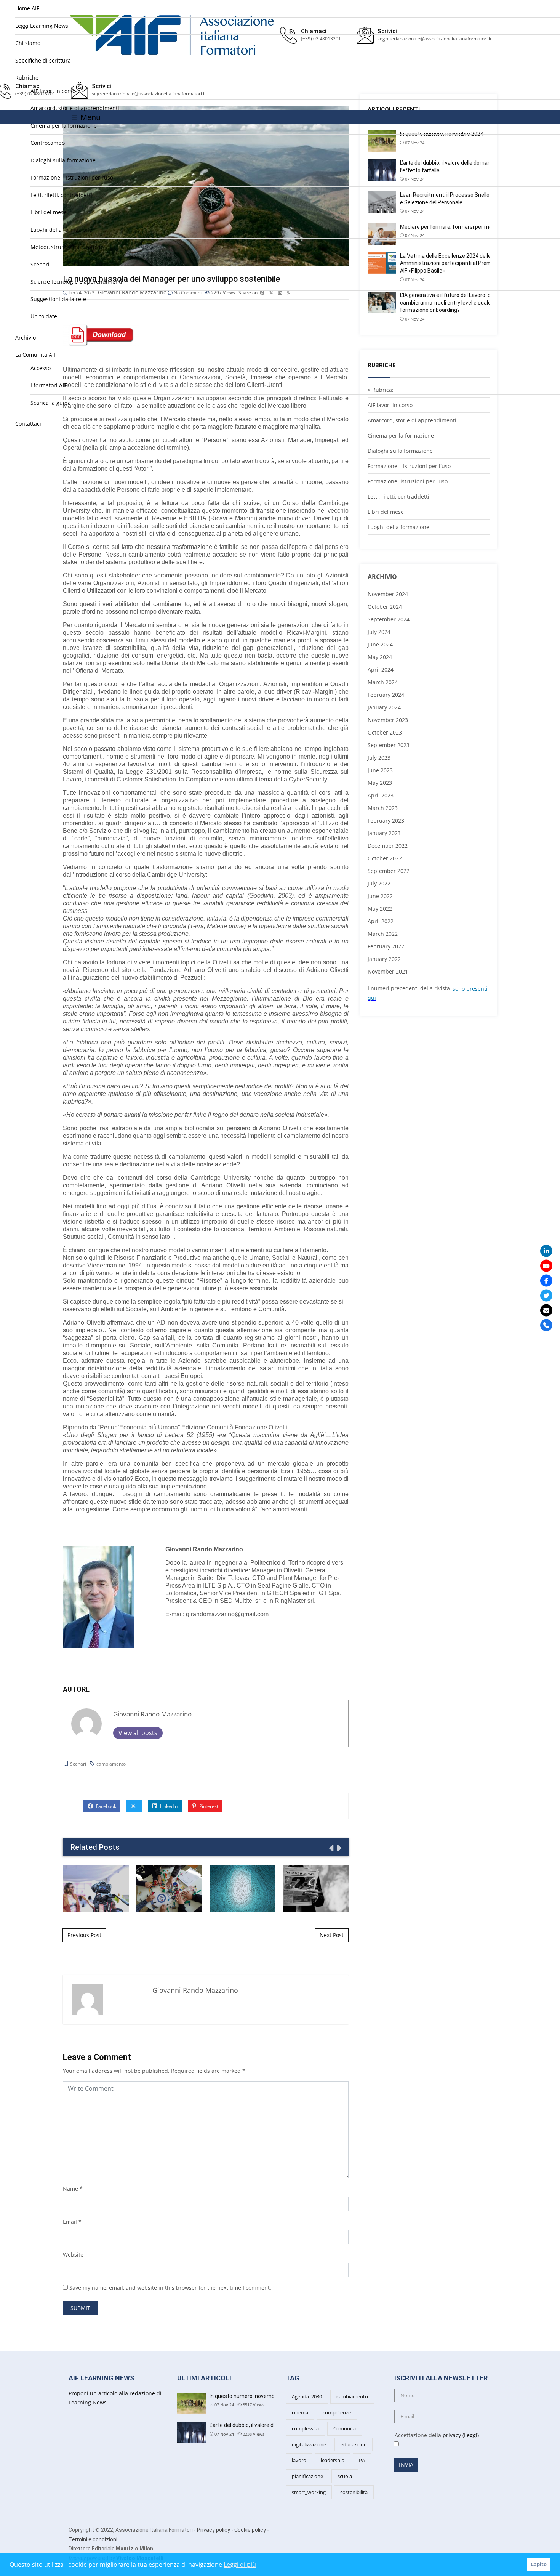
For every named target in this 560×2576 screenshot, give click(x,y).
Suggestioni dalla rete (58, 299)
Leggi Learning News (42, 26)
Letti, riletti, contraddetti (61, 195)
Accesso (41, 368)
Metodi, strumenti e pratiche (67, 247)
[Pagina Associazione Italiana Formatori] (546, 1281)
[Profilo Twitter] (546, 1296)
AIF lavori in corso (53, 91)
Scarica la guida (51, 403)
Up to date (44, 316)
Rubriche (27, 78)
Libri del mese (49, 212)
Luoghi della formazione (61, 230)
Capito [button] (539, 2564)
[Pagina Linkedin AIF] (546, 1251)
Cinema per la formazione (64, 126)
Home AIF (27, 8)
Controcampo (48, 143)
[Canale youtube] (546, 1266)
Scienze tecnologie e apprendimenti (76, 281)
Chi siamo (28, 43)
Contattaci (28, 424)
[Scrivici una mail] (546, 1310)
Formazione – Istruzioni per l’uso (72, 177)
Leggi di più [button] (240, 2565)
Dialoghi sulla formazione (63, 160)
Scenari (40, 264)
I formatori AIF (49, 385)
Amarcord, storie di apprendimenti (75, 108)
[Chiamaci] (546, 1325)
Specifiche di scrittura (43, 60)
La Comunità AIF (36, 355)
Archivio (26, 338)
